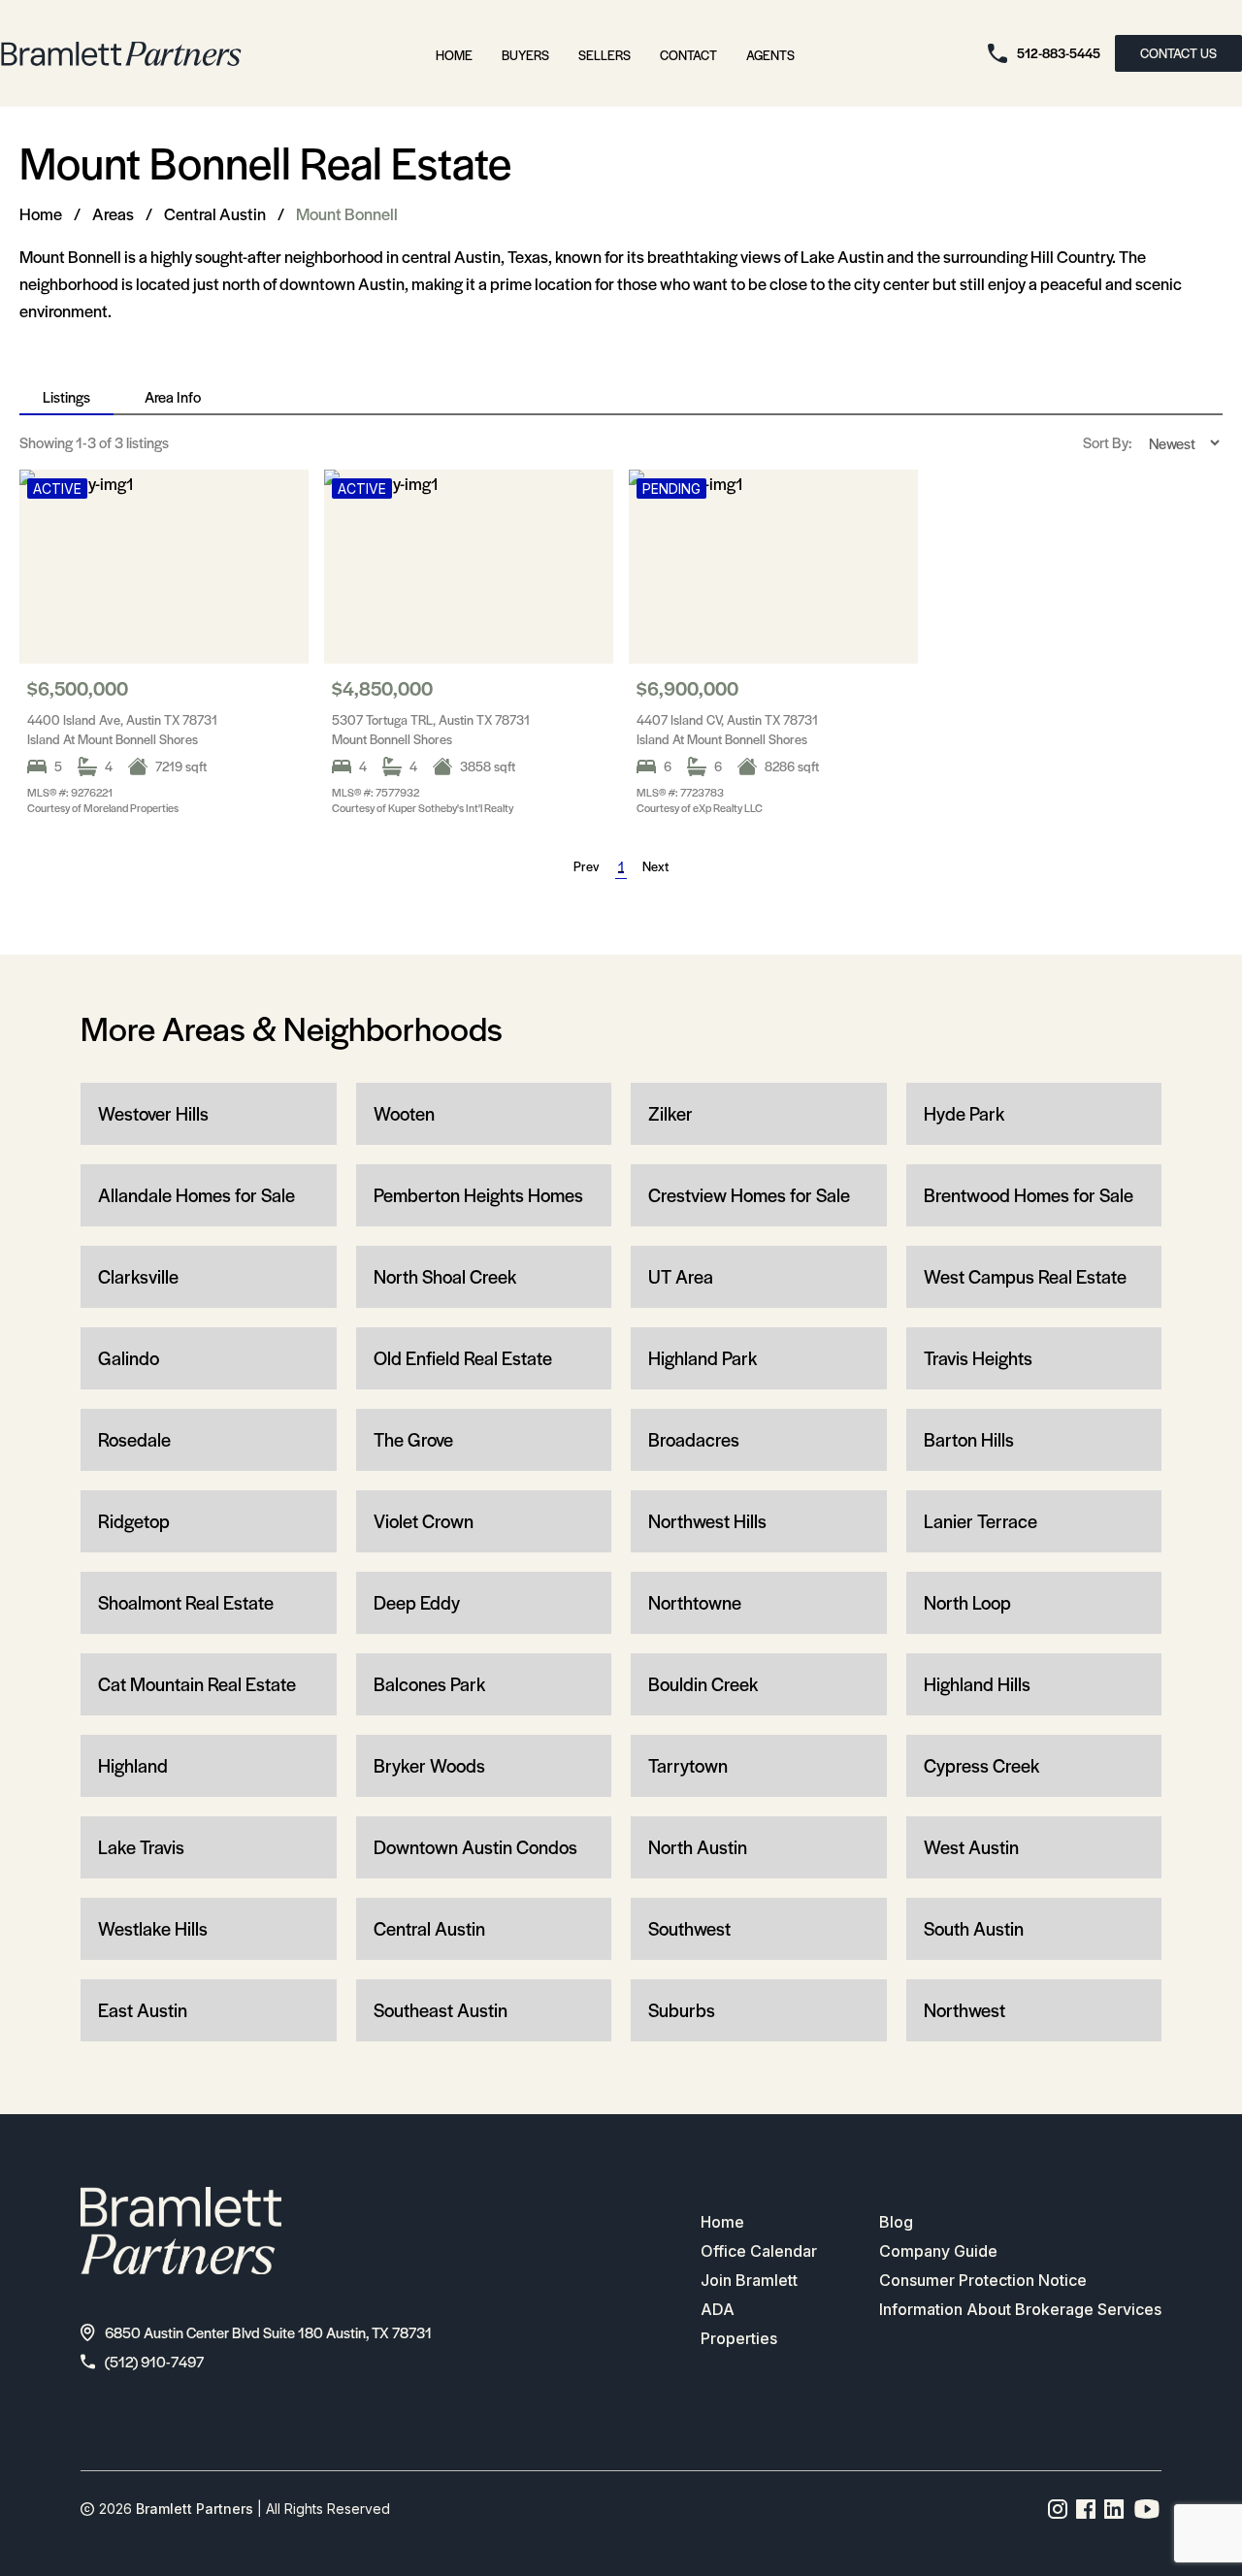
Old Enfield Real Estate (463, 1358)
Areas (113, 213)
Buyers (525, 55)
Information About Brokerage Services (1020, 2309)
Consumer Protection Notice (983, 2280)
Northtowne (695, 1602)
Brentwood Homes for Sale (1029, 1195)
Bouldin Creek (703, 1684)
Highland (133, 1765)
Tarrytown (688, 1765)
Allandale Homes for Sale (196, 1195)
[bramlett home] (121, 54)
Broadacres (694, 1439)
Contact (688, 55)
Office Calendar (759, 2251)
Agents (770, 55)
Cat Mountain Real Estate (197, 1684)
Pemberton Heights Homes (478, 1195)
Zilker (670, 1113)
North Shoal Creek (445, 1276)
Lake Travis (141, 1847)
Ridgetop (134, 1521)
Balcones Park (429, 1684)
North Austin (698, 1847)
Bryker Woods (429, 1765)
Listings (66, 396)
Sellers (605, 55)
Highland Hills (977, 1684)
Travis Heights (978, 1358)
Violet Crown (424, 1521)
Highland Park (703, 1358)
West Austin (971, 1847)
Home (454, 55)
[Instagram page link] (1058, 2509)
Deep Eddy (417, 1602)
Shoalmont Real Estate (186, 1602)
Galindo (129, 1358)
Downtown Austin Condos (475, 1847)
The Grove (413, 1439)
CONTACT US (1178, 53)
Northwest (964, 2010)
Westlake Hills (153, 1928)
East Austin (143, 2010)
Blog (896, 2222)
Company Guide (938, 2251)
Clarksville (138, 1276)
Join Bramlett (749, 2280)
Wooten (404, 1113)
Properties (739, 2338)
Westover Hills (153, 1113)
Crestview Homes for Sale (749, 1195)
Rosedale (134, 1439)
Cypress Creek (981, 1765)
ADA (718, 2309)
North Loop (967, 1602)
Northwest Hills (707, 1521)
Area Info (173, 396)
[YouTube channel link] (1147, 2509)
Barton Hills (969, 1439)
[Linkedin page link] (1114, 2509)
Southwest (689, 1928)
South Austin (974, 1928)
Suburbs (682, 2010)
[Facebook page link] (1086, 2509)
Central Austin (215, 213)
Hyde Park (964, 1113)
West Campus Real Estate (1025, 1276)
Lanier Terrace (981, 1521)
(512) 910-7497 (154, 2361)
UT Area (681, 1276)
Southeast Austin (441, 2010)
